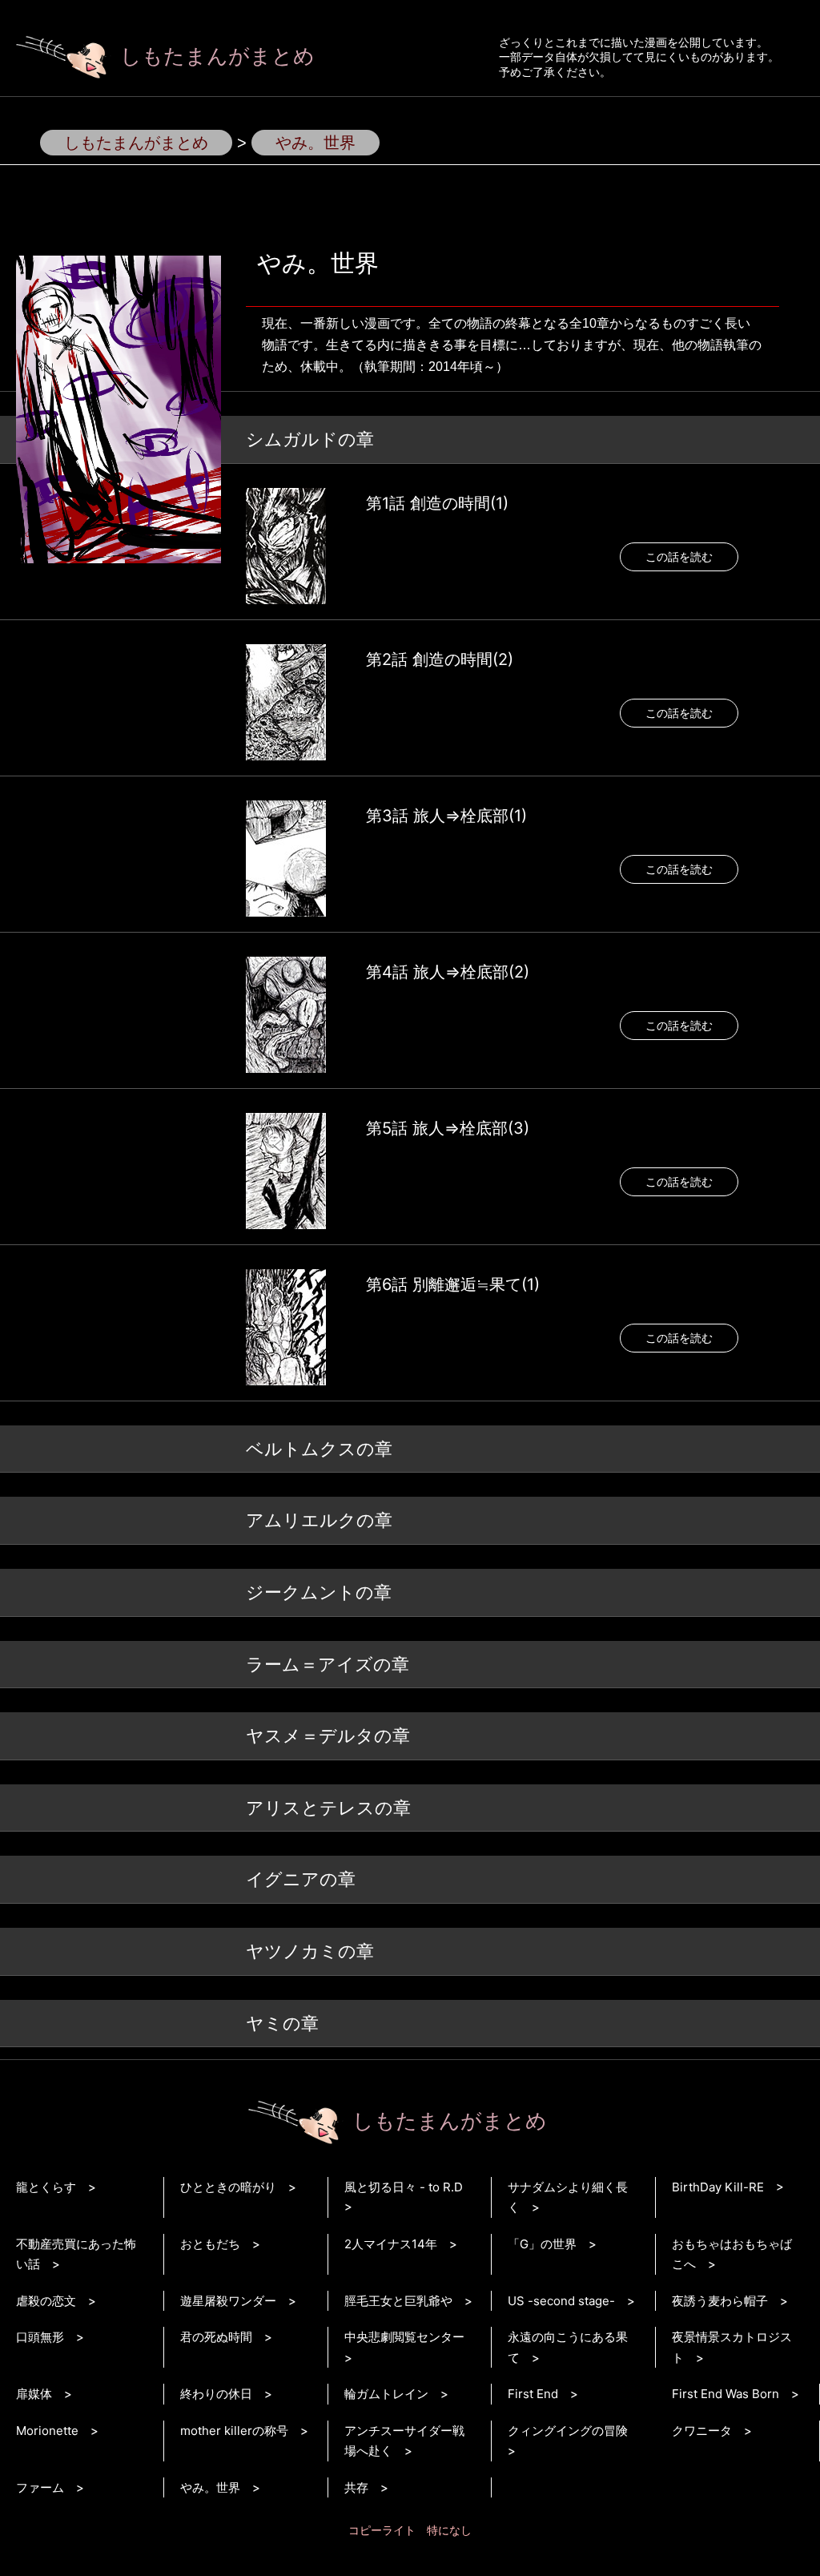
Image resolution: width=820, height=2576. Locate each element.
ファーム (40, 2487)
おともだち (210, 2244)
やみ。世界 (210, 2487)
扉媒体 (34, 2394)
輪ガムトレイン (386, 2394)
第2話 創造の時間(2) (440, 659)
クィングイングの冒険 (568, 2431)
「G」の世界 (542, 2244)
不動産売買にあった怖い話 (76, 2254)
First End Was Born (726, 2394)
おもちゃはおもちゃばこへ (732, 2254)
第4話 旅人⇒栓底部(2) (448, 972)
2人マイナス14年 (391, 2244)
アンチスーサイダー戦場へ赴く (404, 2441)
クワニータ (702, 2431)
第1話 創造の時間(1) (437, 503)
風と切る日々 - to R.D (404, 2187)
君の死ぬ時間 (216, 2337)
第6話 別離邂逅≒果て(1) (453, 1284)
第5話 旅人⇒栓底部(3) (448, 1128)
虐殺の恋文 (46, 2301)
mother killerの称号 (234, 2431)
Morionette (47, 2431)
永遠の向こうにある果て (568, 2347)
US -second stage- (561, 2301)
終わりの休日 (216, 2394)
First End (533, 2394)
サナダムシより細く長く (568, 2197)
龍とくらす (46, 2187)
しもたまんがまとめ (217, 56)
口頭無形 (40, 2337)
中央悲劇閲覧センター (404, 2337)
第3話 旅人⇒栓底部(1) (446, 816)
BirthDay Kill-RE (718, 2187)
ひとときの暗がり (228, 2187)
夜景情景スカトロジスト (732, 2347)
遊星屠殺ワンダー (228, 2301)
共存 (356, 2487)
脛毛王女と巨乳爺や (398, 2301)
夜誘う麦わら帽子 (720, 2301)
